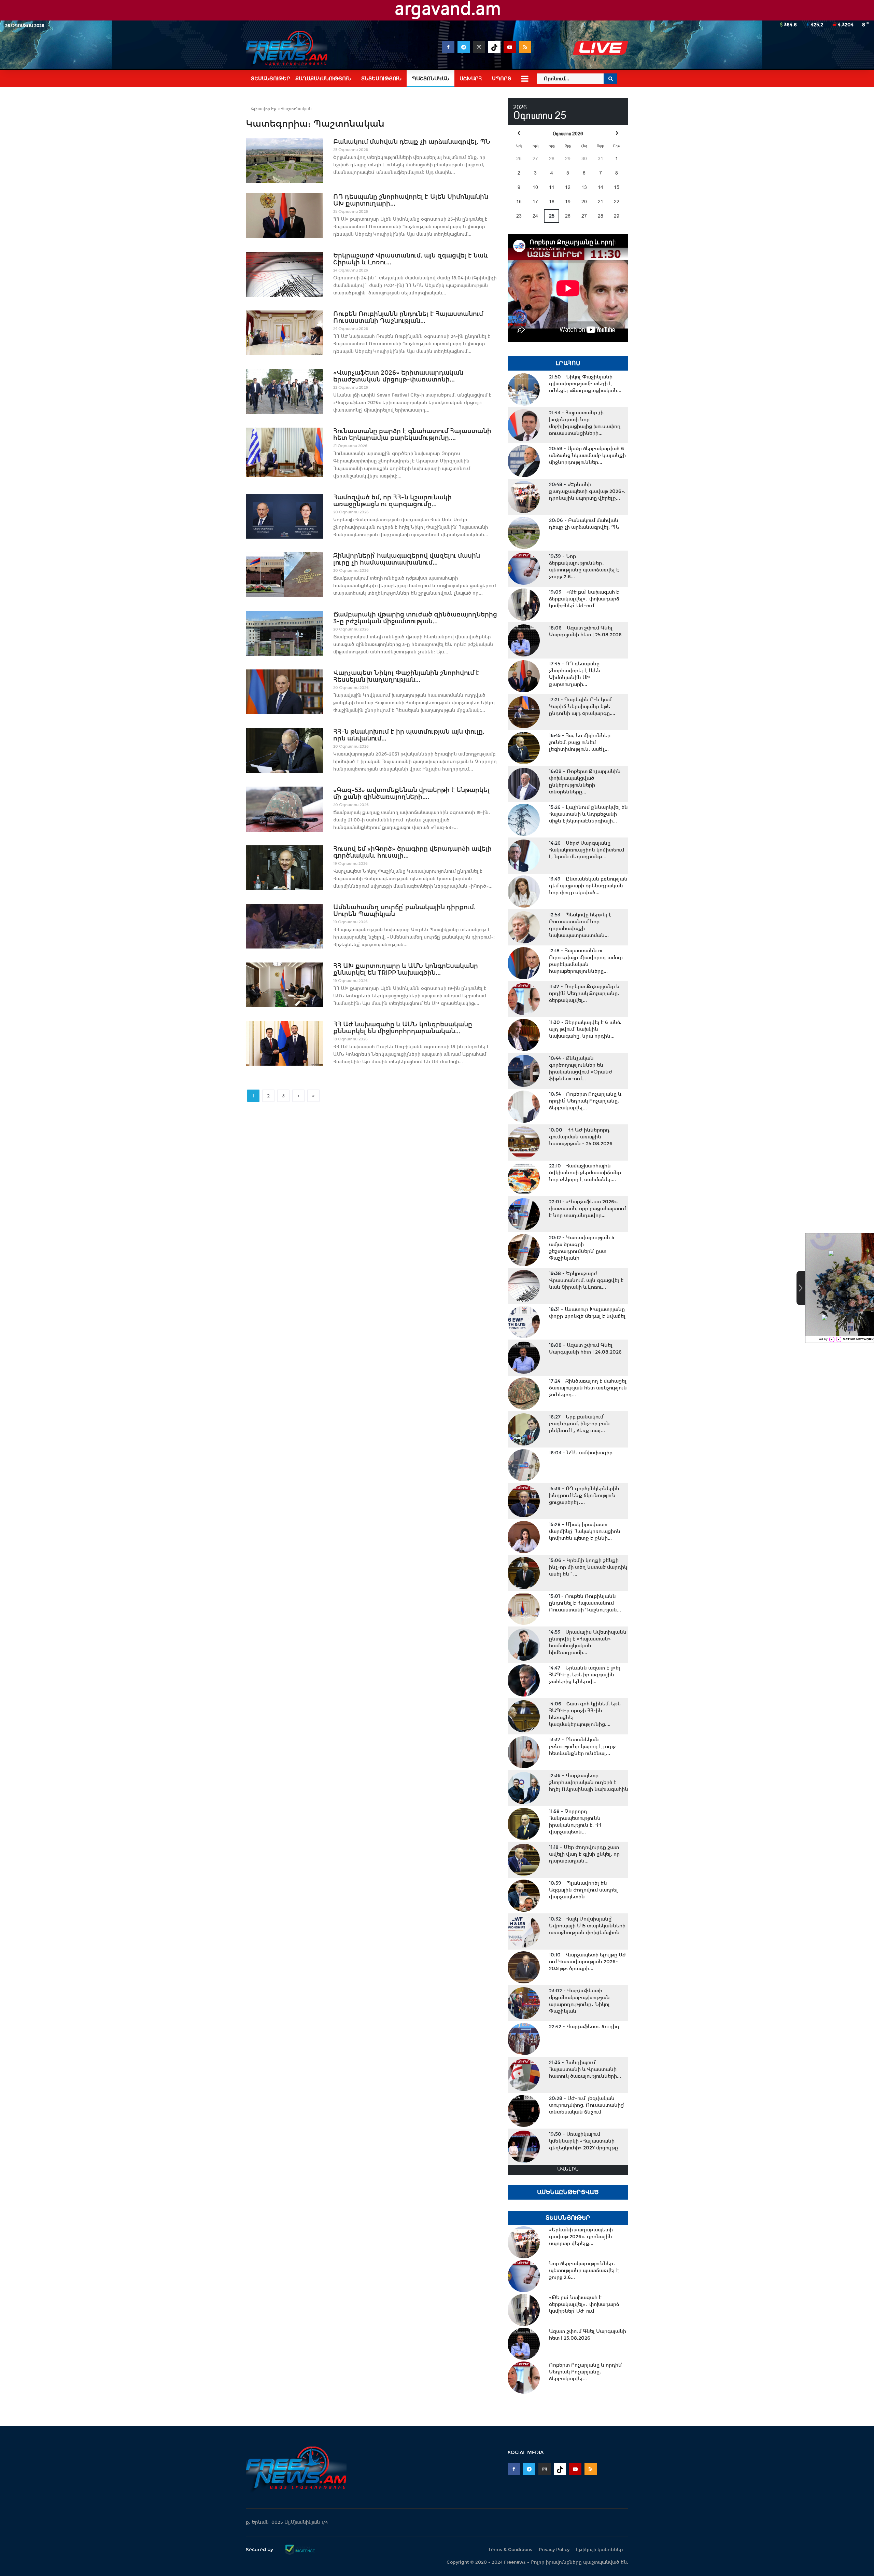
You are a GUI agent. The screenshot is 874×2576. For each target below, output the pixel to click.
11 (552, 187)
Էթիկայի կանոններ (600, 2550)
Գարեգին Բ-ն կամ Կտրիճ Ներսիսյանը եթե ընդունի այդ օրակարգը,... (582, 706)
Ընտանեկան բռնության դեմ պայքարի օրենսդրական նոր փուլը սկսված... (588, 886)
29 (568, 158)
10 (535, 187)
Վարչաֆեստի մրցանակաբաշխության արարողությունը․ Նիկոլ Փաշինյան (579, 2001)
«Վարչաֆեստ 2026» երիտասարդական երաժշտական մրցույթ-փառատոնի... (398, 376)
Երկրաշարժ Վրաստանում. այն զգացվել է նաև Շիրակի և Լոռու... (411, 259)
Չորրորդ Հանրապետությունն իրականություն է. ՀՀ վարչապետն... (575, 1822)
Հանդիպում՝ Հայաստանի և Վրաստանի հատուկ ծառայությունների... (585, 2069)
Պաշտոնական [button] (431, 79)
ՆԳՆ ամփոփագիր (581, 1453)
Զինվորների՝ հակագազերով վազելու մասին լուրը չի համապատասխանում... (407, 559)
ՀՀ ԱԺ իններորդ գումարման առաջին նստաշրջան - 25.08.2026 (581, 1137)
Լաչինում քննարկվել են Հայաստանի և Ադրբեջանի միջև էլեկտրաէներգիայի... (588, 814)
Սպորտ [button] (502, 79)
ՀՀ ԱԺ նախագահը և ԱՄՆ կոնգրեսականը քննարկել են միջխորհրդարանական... (403, 1028)
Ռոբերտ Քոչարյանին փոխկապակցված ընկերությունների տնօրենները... (585, 781)
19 (568, 202)
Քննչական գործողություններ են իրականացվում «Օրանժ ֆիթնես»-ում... (581, 1068)
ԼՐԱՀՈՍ (568, 363)
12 (568, 187)
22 (617, 202)
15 (617, 187)
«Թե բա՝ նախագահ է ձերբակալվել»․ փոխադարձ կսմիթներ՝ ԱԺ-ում (584, 599)
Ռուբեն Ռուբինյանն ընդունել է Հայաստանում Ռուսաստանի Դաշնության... (408, 317)
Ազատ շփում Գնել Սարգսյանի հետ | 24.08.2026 (585, 1348)
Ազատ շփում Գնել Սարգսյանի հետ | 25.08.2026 (585, 631)
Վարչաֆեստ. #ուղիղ (584, 2026)
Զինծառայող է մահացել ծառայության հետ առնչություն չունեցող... (588, 1388)
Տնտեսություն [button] (381, 79)
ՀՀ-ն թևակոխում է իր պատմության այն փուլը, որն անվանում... (409, 735)
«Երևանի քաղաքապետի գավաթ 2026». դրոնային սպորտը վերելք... (587, 491)
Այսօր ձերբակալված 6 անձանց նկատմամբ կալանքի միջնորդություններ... (587, 455)
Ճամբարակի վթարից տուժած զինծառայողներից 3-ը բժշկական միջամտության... (415, 618)
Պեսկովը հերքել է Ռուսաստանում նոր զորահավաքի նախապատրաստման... (580, 925)
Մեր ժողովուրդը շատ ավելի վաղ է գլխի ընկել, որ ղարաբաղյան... (584, 1854)
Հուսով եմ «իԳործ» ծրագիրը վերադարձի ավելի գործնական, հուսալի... (412, 852)
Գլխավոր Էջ (263, 109)
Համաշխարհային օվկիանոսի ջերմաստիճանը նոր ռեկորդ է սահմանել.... (585, 1173)
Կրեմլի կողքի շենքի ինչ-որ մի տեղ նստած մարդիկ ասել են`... (588, 1567)
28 (552, 158)
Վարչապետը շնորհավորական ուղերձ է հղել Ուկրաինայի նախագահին (589, 1782)
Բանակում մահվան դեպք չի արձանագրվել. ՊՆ (412, 142)
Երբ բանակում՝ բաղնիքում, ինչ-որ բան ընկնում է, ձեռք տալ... (579, 1424)
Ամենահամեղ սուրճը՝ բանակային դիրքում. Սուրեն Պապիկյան (404, 911)
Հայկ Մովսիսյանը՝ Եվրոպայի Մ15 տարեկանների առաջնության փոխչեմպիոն (587, 1926)
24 (535, 216)
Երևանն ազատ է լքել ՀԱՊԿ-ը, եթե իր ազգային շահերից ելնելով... (585, 1675)
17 (535, 202)
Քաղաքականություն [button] (323, 79)
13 (584, 187)
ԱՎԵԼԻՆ (568, 2169)
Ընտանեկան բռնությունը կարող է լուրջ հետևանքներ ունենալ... (582, 1746)
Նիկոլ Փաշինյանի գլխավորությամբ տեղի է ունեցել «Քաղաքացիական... (585, 384)
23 (519, 216)
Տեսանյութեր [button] (271, 79)
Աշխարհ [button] (471, 79)
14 (601, 187)
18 (552, 202)
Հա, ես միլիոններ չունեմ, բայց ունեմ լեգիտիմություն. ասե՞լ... (580, 742)
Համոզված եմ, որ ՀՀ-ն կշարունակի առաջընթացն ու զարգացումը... (392, 501)
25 (552, 216)
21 (601, 202)
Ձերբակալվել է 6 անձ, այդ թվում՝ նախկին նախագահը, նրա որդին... (585, 1029)
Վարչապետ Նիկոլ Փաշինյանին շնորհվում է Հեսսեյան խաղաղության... (406, 676)
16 (519, 202)
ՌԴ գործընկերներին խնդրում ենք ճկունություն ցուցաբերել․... (584, 1495)
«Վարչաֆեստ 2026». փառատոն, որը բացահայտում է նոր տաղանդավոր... (587, 1208)
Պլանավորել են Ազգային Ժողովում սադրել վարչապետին (583, 1890)
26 (519, 158)
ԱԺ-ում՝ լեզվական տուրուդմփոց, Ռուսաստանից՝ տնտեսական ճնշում (587, 2105)
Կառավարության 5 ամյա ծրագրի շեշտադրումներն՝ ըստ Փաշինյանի (582, 1248)
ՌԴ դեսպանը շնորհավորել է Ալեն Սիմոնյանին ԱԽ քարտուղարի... (411, 200)
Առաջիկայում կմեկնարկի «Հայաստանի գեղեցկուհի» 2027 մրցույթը (583, 2141)
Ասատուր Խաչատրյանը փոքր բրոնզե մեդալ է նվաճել (587, 1313)
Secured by (260, 2549)
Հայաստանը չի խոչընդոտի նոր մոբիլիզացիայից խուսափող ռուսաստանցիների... (585, 423)
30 (584, 158)
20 (584, 202)
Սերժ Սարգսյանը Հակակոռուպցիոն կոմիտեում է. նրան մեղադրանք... (587, 850)
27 (535, 158)
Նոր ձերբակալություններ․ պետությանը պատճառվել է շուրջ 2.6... (584, 566)
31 (601, 158)
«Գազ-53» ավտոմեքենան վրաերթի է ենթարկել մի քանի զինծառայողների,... (411, 793)
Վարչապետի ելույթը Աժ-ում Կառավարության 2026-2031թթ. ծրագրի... (589, 1962)
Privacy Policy (554, 2550)
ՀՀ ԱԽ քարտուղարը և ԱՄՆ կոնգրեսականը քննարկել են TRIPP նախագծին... (406, 969)
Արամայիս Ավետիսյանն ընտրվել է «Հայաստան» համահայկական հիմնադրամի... (588, 1642)
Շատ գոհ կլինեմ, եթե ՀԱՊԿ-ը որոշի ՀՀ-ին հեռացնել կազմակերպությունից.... (585, 1714)
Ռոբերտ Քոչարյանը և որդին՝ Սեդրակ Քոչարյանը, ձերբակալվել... (584, 993)
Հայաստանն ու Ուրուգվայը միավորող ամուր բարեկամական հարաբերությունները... (586, 961)
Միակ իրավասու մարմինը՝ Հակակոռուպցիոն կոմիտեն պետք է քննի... (585, 1531)
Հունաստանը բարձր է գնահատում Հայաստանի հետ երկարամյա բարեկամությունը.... (412, 434)
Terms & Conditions (510, 2550)
